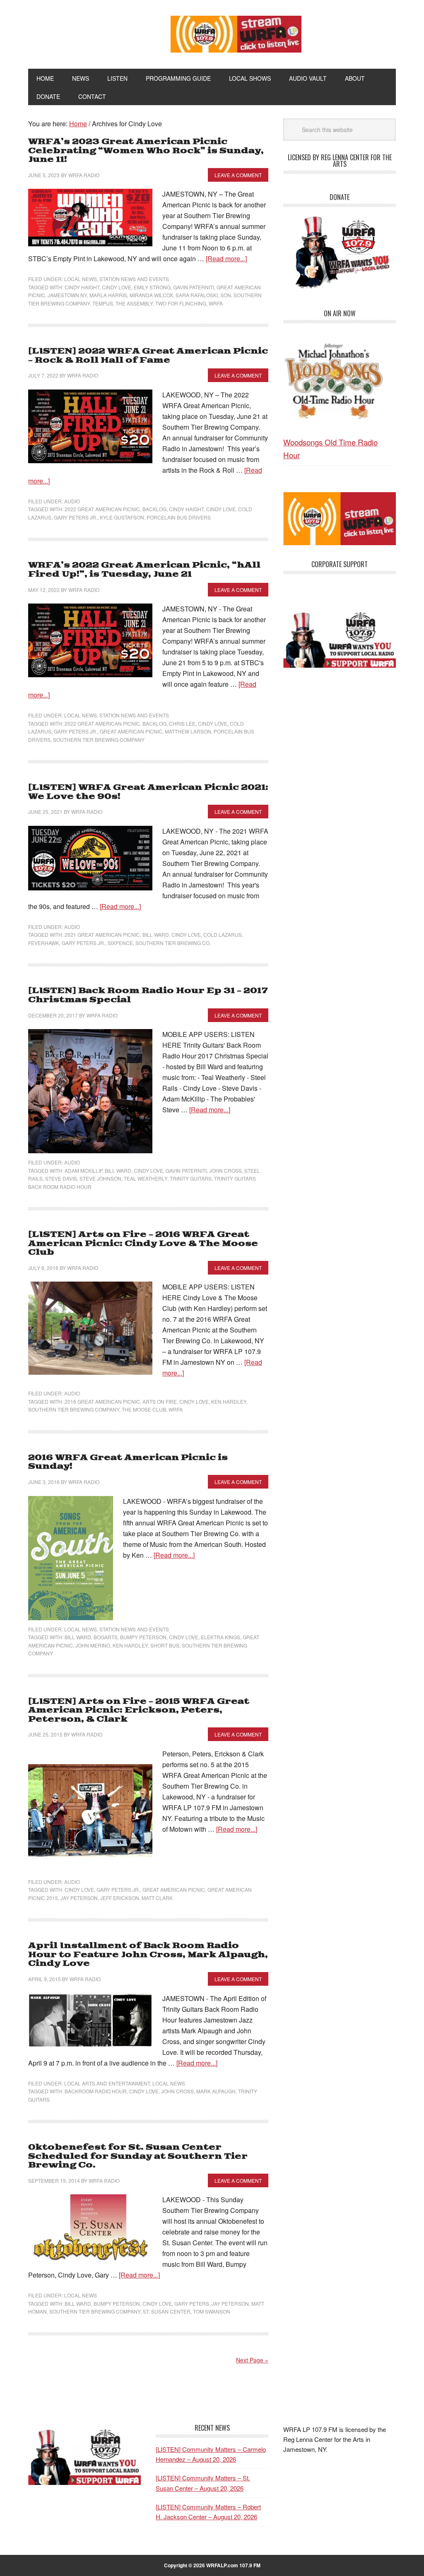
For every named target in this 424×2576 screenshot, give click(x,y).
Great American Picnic (131, 731)
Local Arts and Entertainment (107, 2083)
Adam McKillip (83, 1170)
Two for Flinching (181, 303)
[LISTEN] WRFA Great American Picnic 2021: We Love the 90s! (148, 792)
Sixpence (120, 943)
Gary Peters (192, 2303)
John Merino (93, 1645)
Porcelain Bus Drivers (179, 517)
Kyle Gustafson (122, 517)
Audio (72, 501)
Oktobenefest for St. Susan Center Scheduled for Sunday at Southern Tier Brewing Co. (138, 2156)
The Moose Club (144, 1409)
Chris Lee (182, 723)
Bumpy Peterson (143, 1637)
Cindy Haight (82, 287)
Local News (81, 279)
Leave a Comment (238, 175)
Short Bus (165, 1645)
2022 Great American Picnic (102, 509)
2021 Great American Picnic (102, 934)
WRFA (216, 303)
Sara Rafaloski (197, 295)
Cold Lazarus (223, 934)
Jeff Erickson (120, 1898)
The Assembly (134, 303)
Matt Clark (157, 1898)
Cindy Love (117, 287)
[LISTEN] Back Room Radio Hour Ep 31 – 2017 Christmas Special (148, 995)
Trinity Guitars (191, 1178)
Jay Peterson (79, 1898)
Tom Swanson (212, 2311)
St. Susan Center (167, 2311)
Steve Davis (61, 1178)
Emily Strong (152, 287)
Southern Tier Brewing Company (99, 740)
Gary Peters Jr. (76, 517)
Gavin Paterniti (194, 287)
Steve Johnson (100, 1178)
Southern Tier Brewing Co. (173, 943)
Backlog (154, 509)
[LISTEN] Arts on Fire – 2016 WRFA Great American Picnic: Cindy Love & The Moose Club (143, 1244)
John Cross (225, 1170)
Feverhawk (44, 943)
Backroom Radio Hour (96, 2091)
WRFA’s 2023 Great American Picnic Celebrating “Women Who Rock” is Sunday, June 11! (146, 151)
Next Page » (252, 2360)
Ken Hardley (229, 1401)
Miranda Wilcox (151, 295)
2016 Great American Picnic (102, 1401)
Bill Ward (156, 934)
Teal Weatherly (146, 1178)
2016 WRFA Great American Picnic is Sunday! (128, 1462)
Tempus (103, 303)
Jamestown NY (67, 295)
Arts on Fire (160, 1401)
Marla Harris (108, 295)
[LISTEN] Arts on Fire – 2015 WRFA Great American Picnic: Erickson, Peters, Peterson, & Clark (139, 1710)
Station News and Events (134, 279)
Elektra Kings (220, 1637)
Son (226, 295)
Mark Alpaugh (216, 2091)
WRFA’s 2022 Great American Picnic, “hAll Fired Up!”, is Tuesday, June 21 (144, 570)
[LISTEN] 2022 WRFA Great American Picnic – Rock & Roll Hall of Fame (148, 356)
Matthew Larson (188, 731)
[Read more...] (226, 259)
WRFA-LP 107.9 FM (84, 32)
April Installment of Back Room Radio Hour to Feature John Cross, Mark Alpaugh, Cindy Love (148, 1955)
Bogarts (106, 1637)
